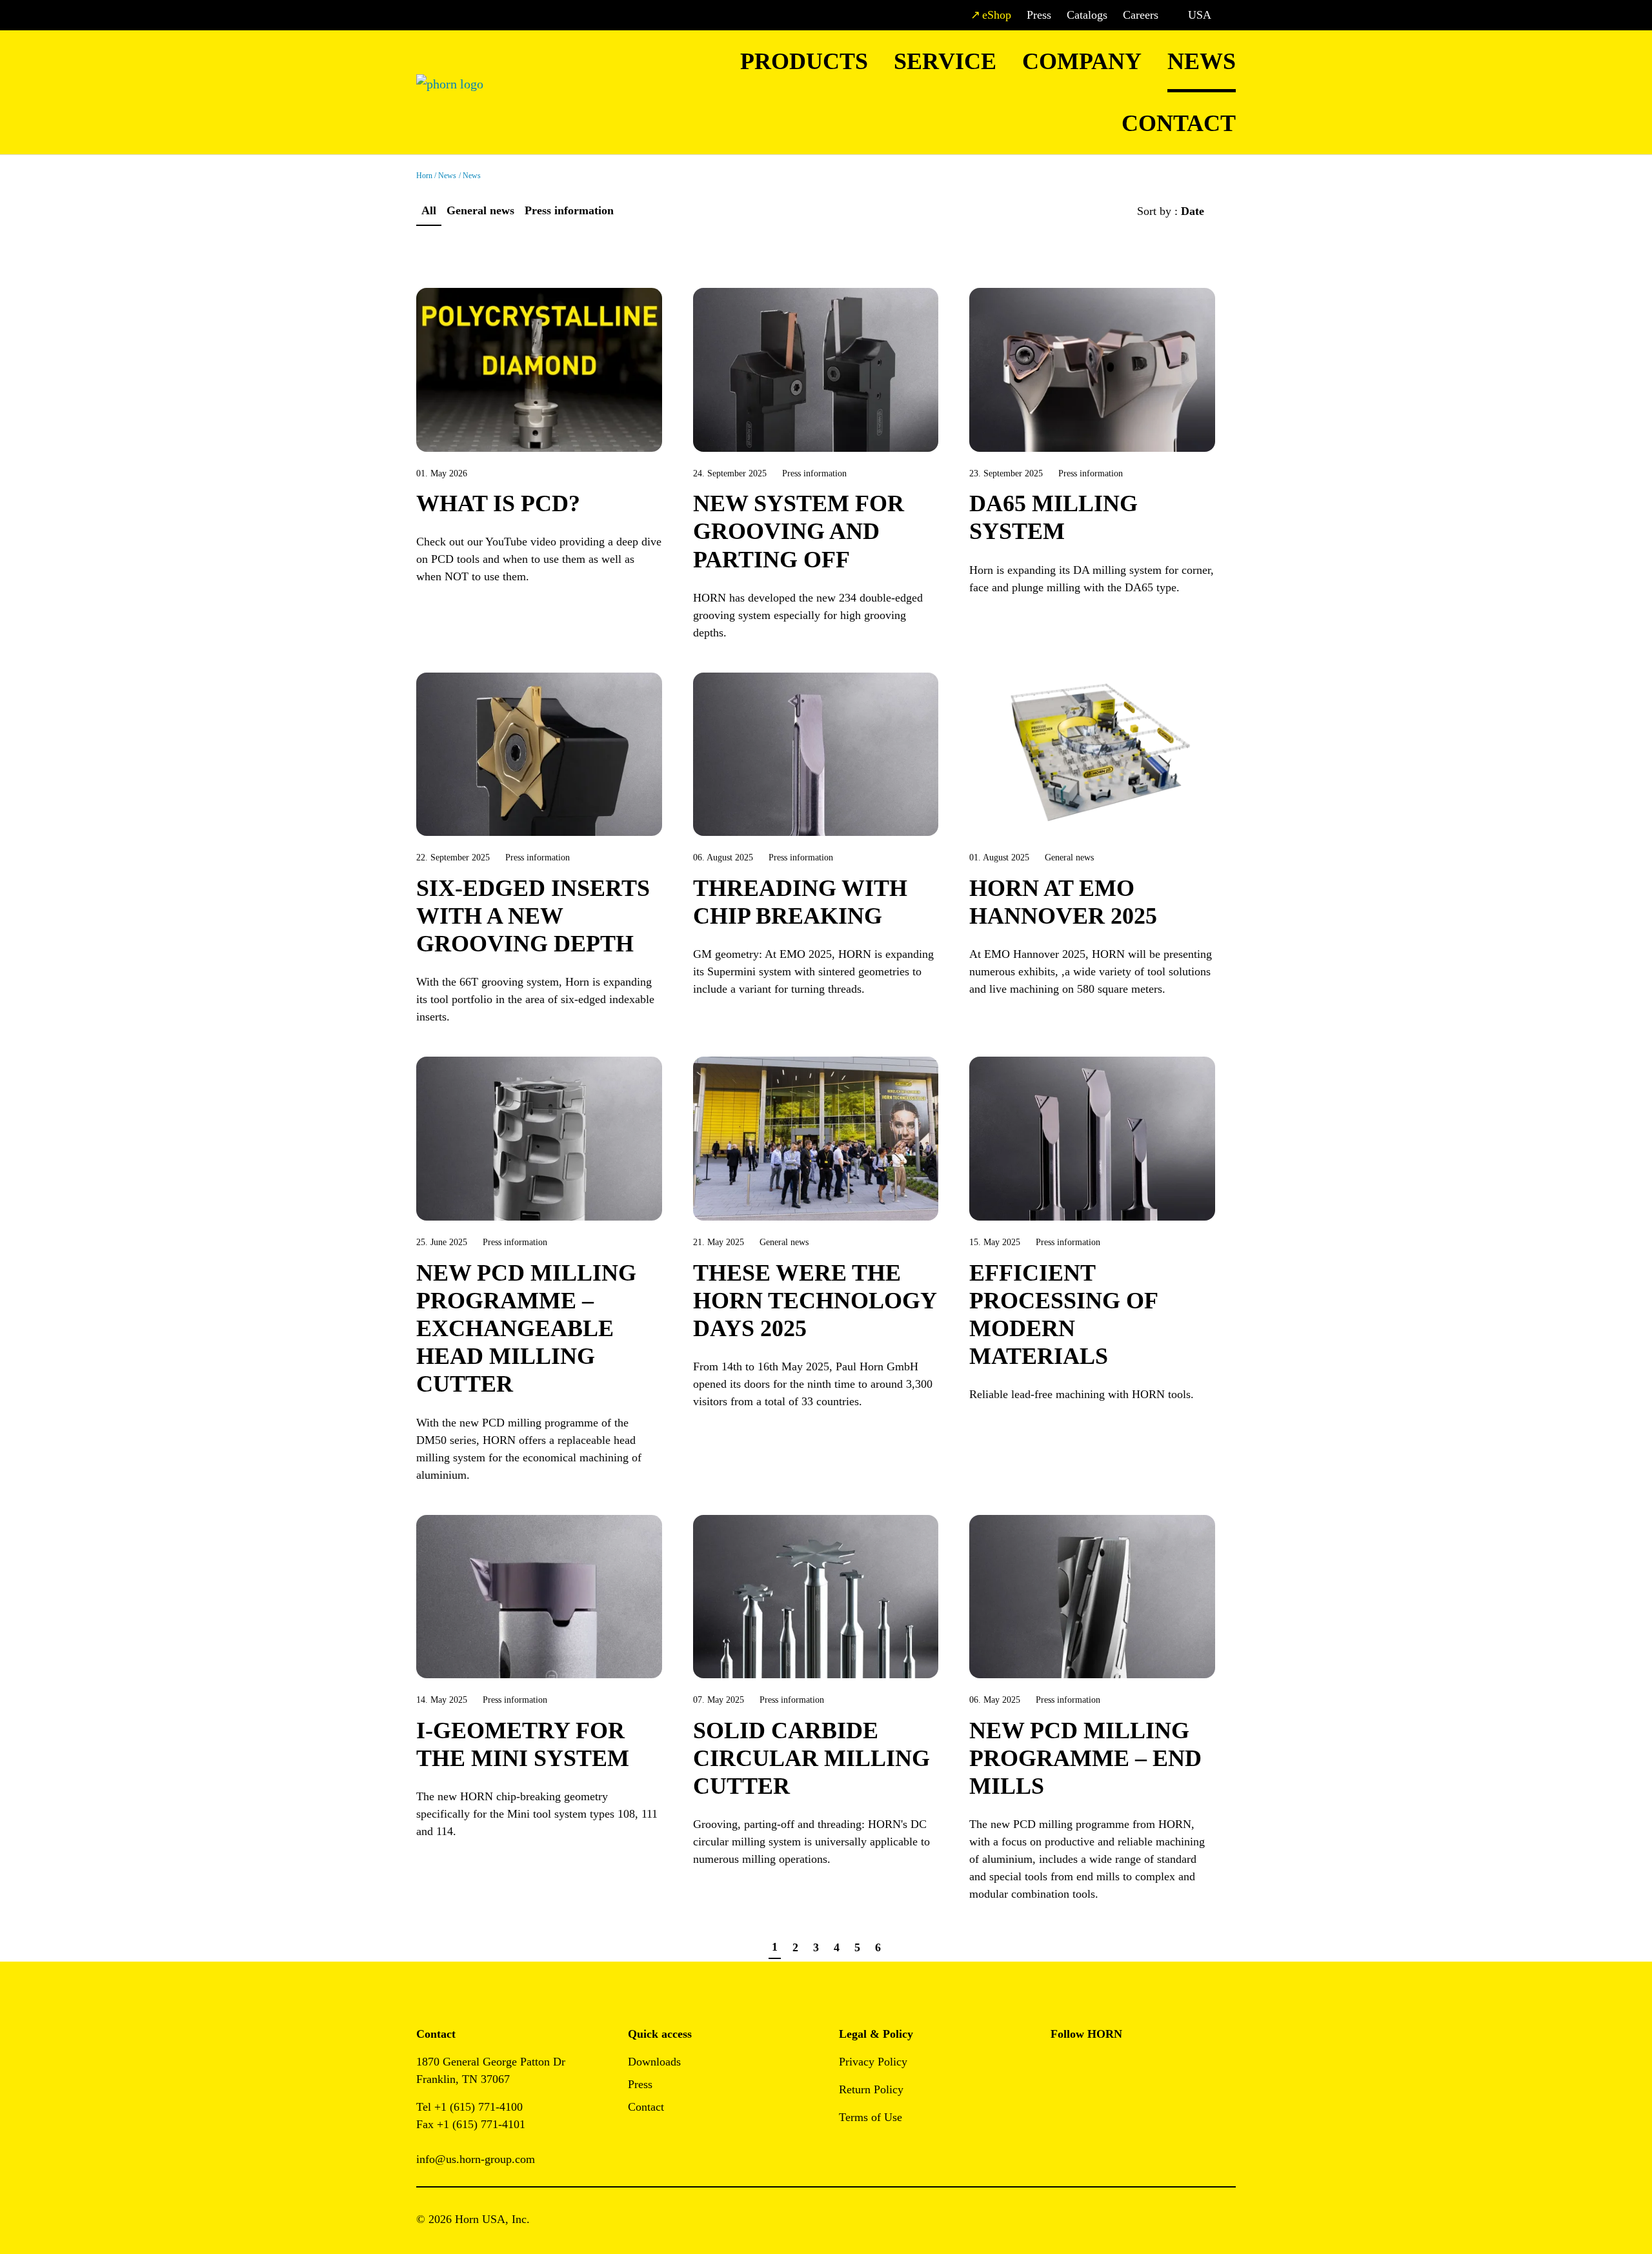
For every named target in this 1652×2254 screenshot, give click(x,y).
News (1202, 61)
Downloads (654, 2062)
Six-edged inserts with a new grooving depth (533, 916)
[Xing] (1148, 2066)
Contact (1179, 123)
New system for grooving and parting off (799, 531)
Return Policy (871, 2089)
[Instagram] (1090, 2066)
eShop (997, 15)
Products (804, 61)
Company (1082, 61)
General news (480, 210)
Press (1039, 15)
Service (945, 61)
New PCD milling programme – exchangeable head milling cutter (526, 1329)
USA (1200, 15)
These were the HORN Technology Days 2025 (815, 1301)
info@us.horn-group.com (476, 2159)
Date (1194, 211)
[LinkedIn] (1119, 2066)
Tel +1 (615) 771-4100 (469, 2107)
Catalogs (1087, 15)
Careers (1141, 15)
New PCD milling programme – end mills (1085, 1758)
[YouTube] (1061, 2101)
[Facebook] (1061, 2066)
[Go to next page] (900, 1948)
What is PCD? (498, 503)
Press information (569, 210)
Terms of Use (871, 2117)
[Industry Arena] (1090, 2101)
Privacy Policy (873, 2062)
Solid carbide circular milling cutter (811, 1758)
